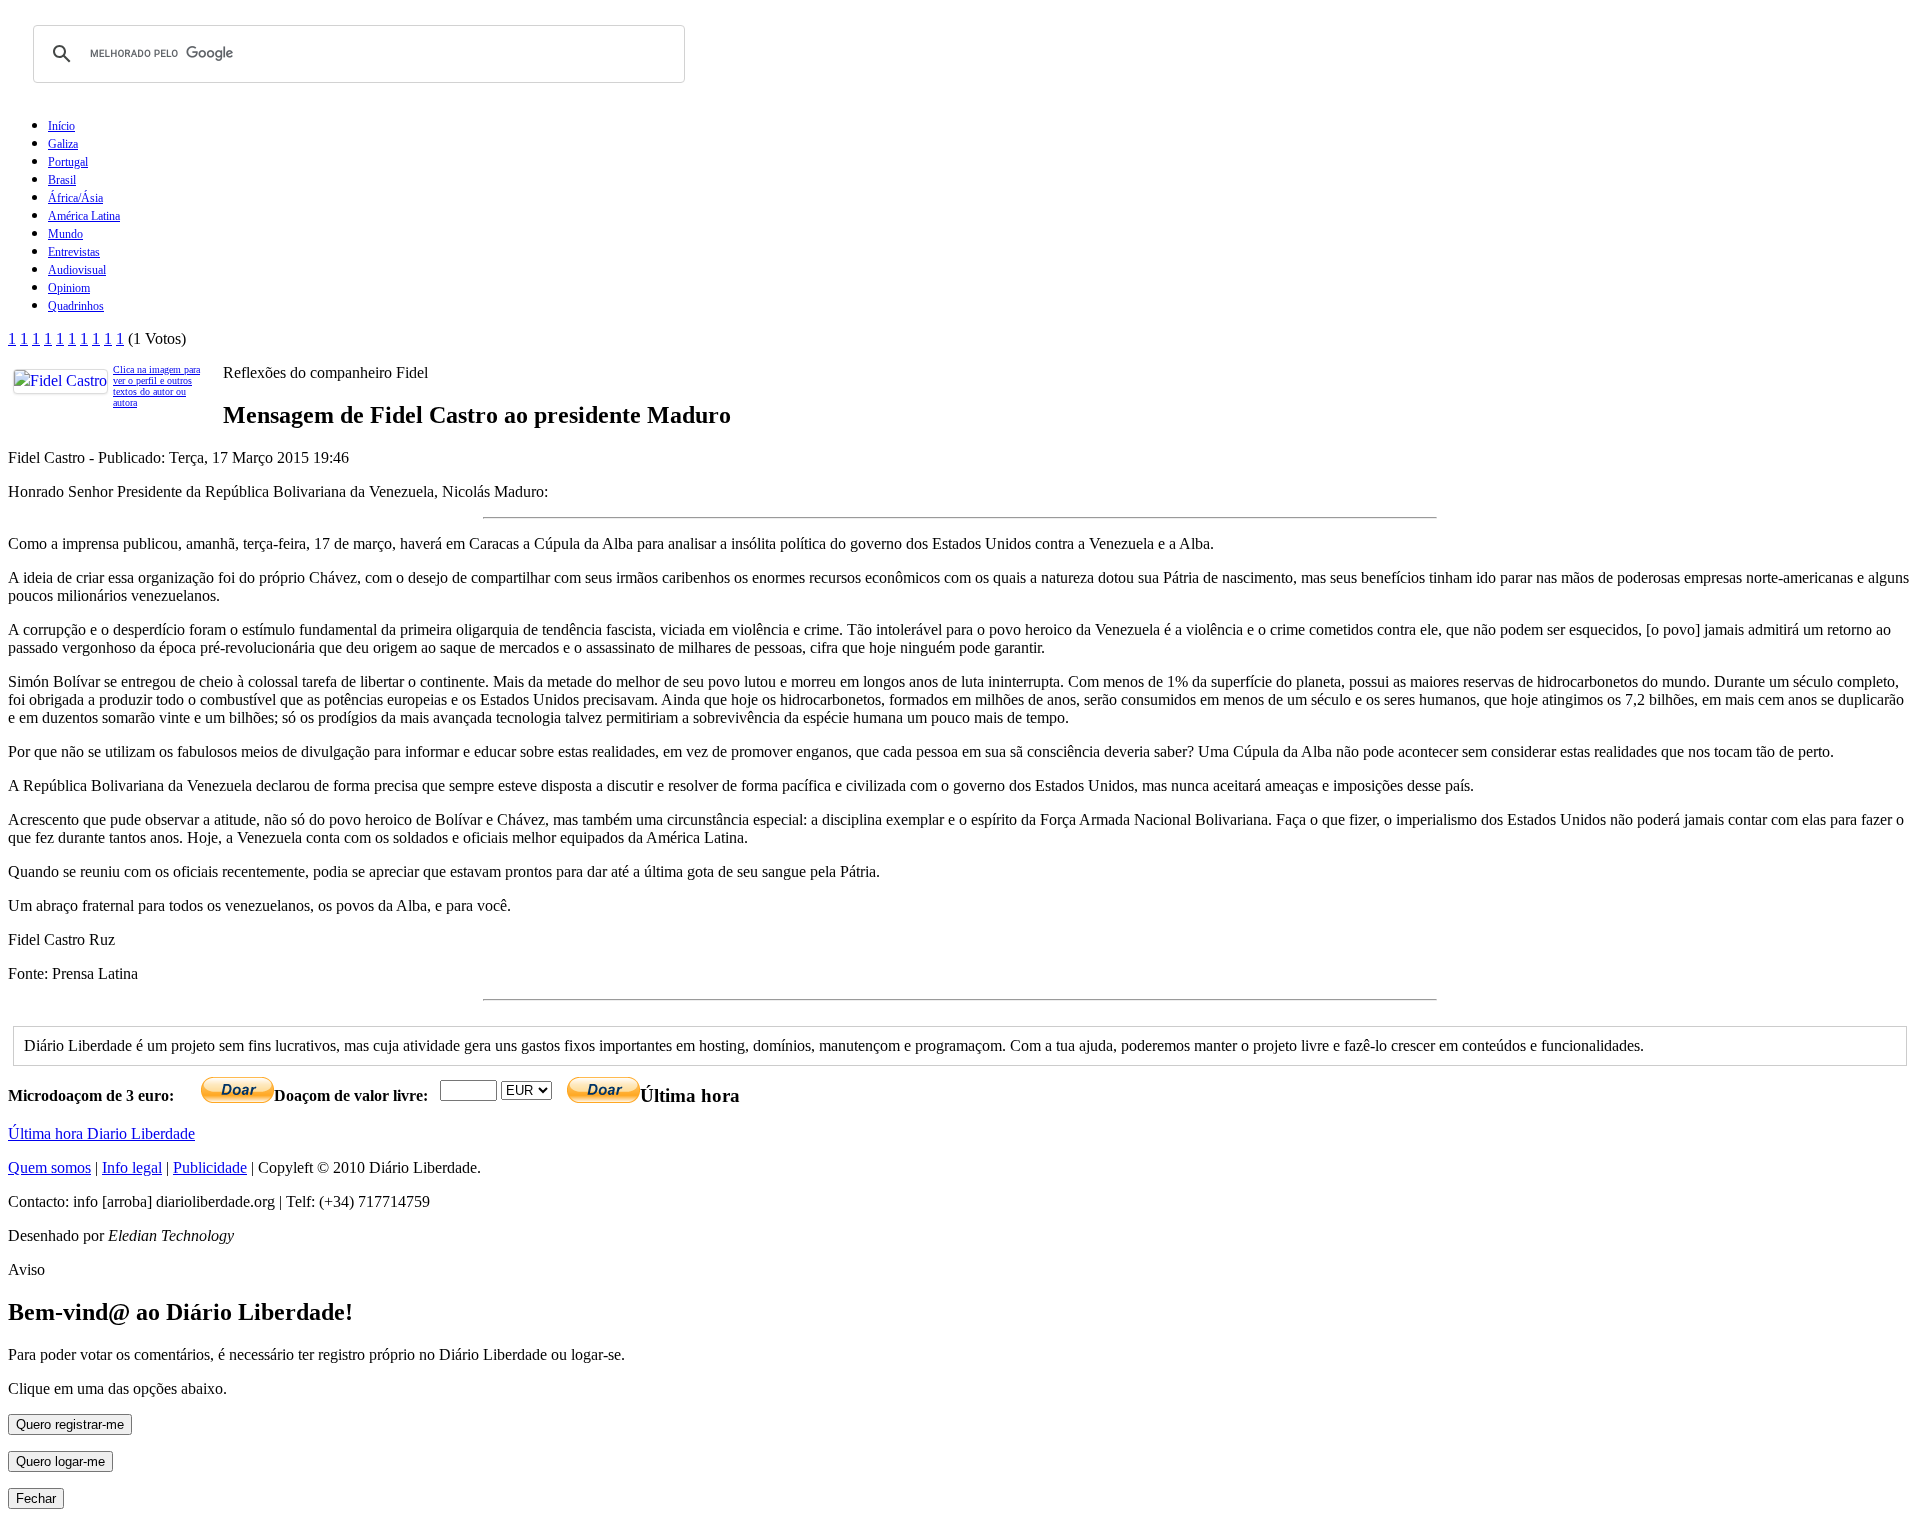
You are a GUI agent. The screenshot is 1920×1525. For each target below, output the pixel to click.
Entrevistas (74, 252)
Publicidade (210, 1167)
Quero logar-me (60, 1461)
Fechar (36, 1498)
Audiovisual (77, 270)
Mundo (65, 234)
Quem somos (49, 1167)
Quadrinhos (76, 306)
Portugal (68, 162)
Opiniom (69, 288)
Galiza (63, 144)
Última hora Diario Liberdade (101, 1133)
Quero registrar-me (70, 1424)
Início (61, 126)
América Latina (84, 216)
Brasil (62, 180)
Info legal (132, 1167)
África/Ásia (75, 198)
